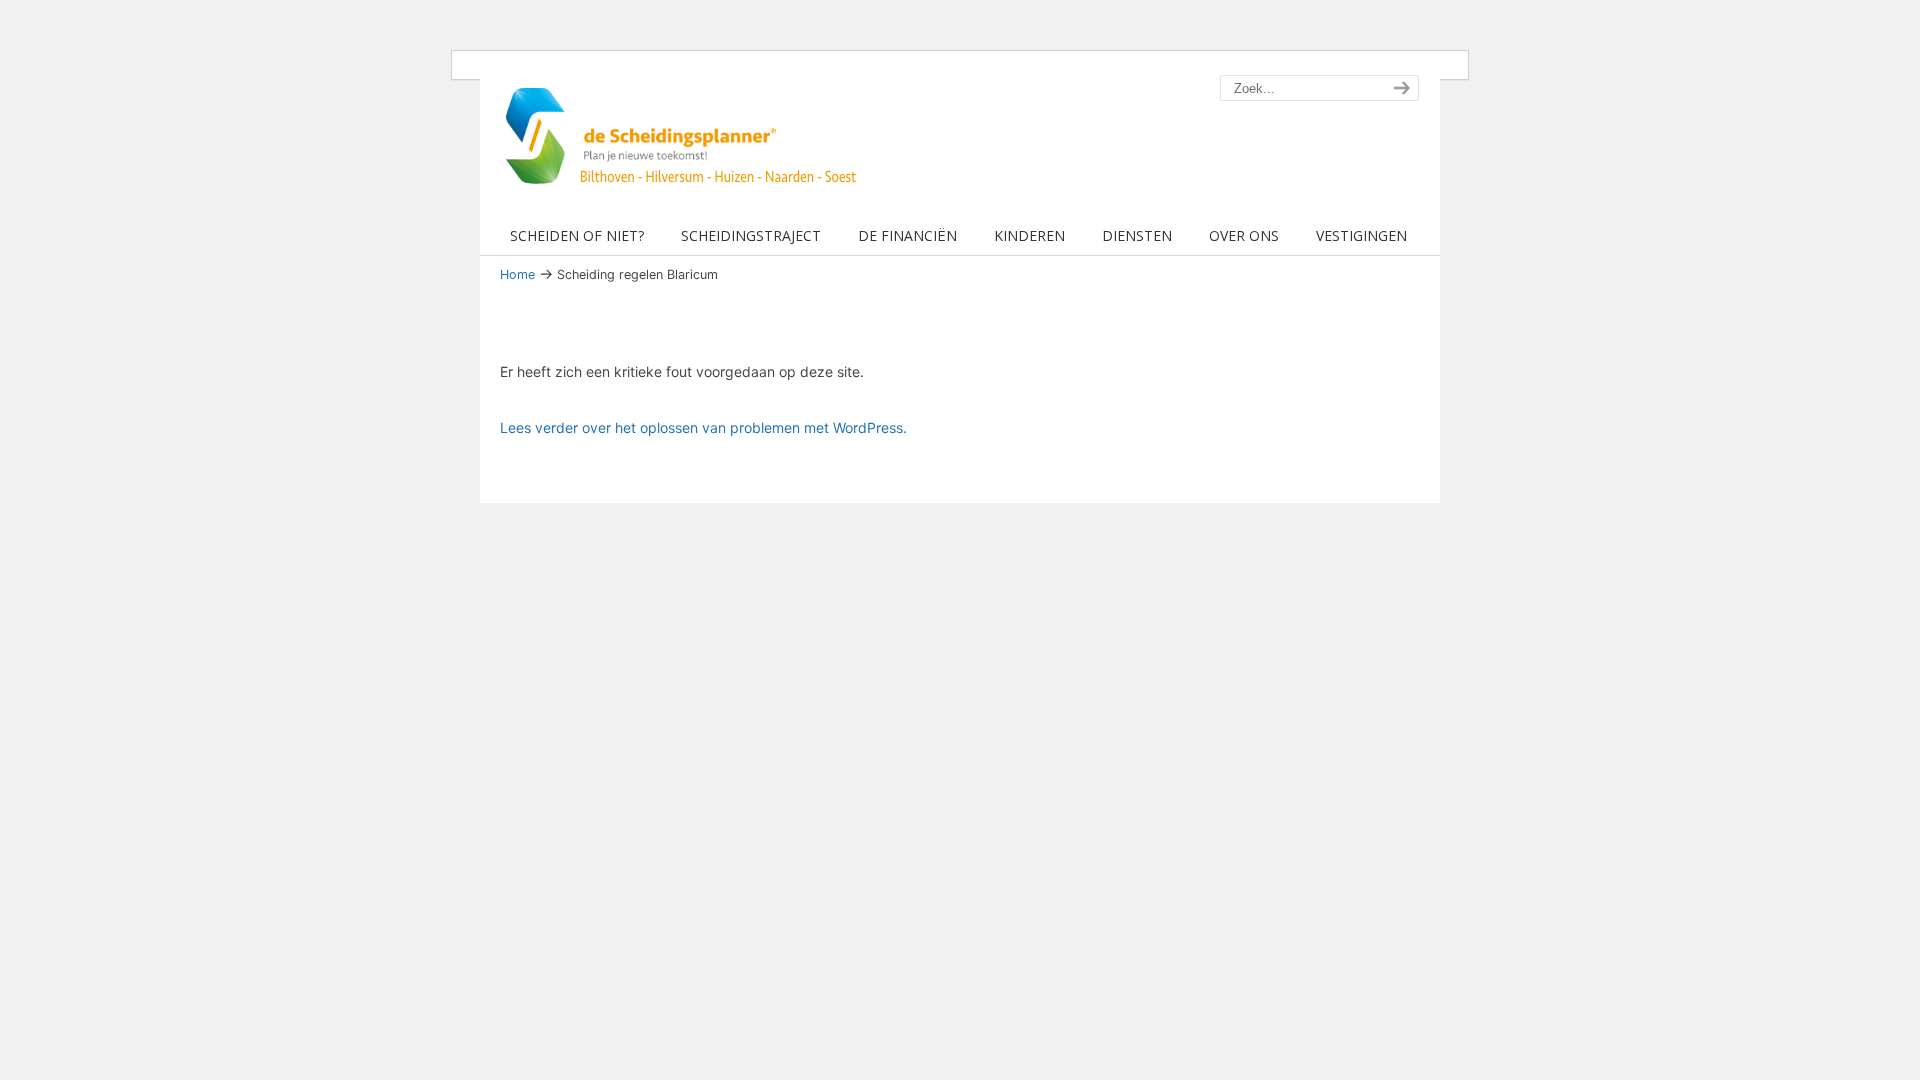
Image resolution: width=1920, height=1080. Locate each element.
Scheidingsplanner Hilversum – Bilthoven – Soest (687, 147)
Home (517, 274)
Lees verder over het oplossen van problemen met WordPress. (703, 427)
